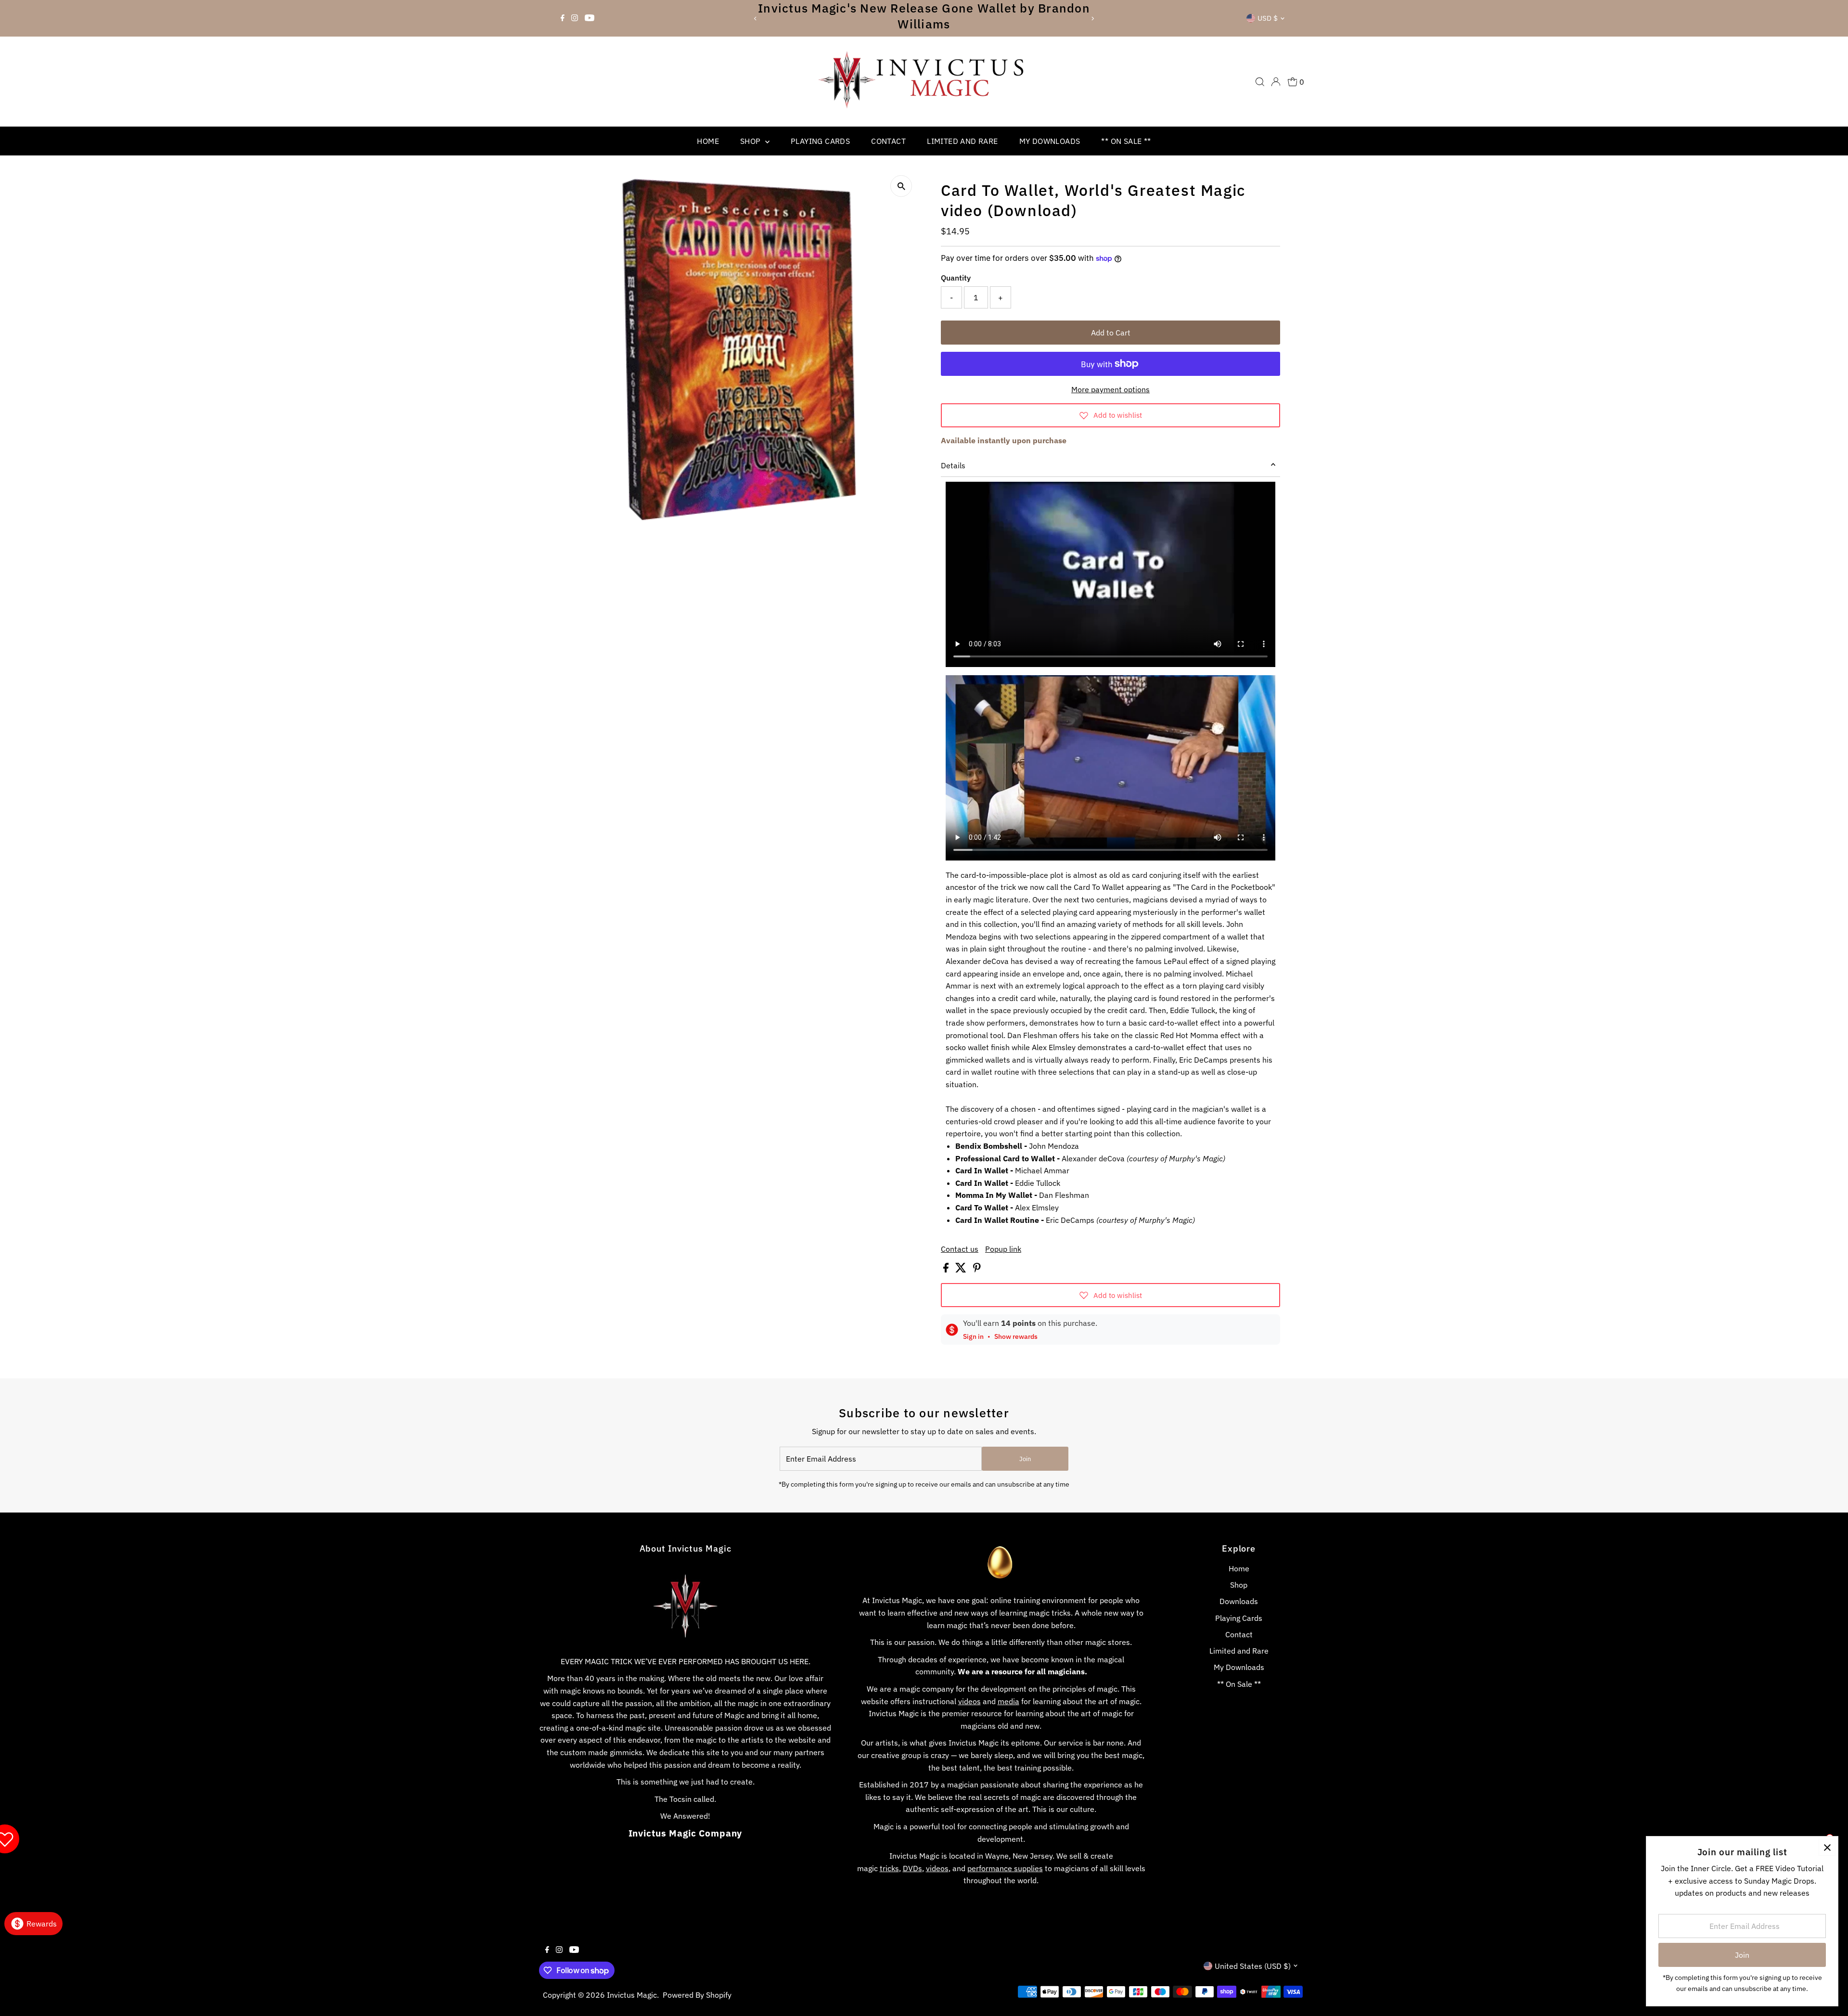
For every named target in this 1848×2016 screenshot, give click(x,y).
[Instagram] (575, 18)
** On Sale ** (1126, 141)
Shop (751, 141)
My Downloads (1050, 141)
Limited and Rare (962, 141)
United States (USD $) (1253, 1966)
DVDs (912, 1868)
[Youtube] (590, 18)
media (1008, 1701)
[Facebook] (563, 18)
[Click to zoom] (901, 186)
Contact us (960, 1249)
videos (969, 1701)
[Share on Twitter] (962, 1270)
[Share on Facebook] (947, 1270)
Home (708, 141)
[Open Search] (1260, 82)
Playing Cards (820, 141)
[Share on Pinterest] (977, 1270)
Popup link (1003, 1249)
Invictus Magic (632, 1995)
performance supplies (1005, 1868)
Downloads (1239, 1601)
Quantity (956, 278)
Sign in (973, 1336)
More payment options (1110, 389)
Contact (888, 141)
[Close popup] (1827, 1847)
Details (953, 465)
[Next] (1093, 19)
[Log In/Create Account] (1276, 82)
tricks (889, 1868)
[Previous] (755, 19)
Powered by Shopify (697, 1995)
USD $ (1268, 18)
